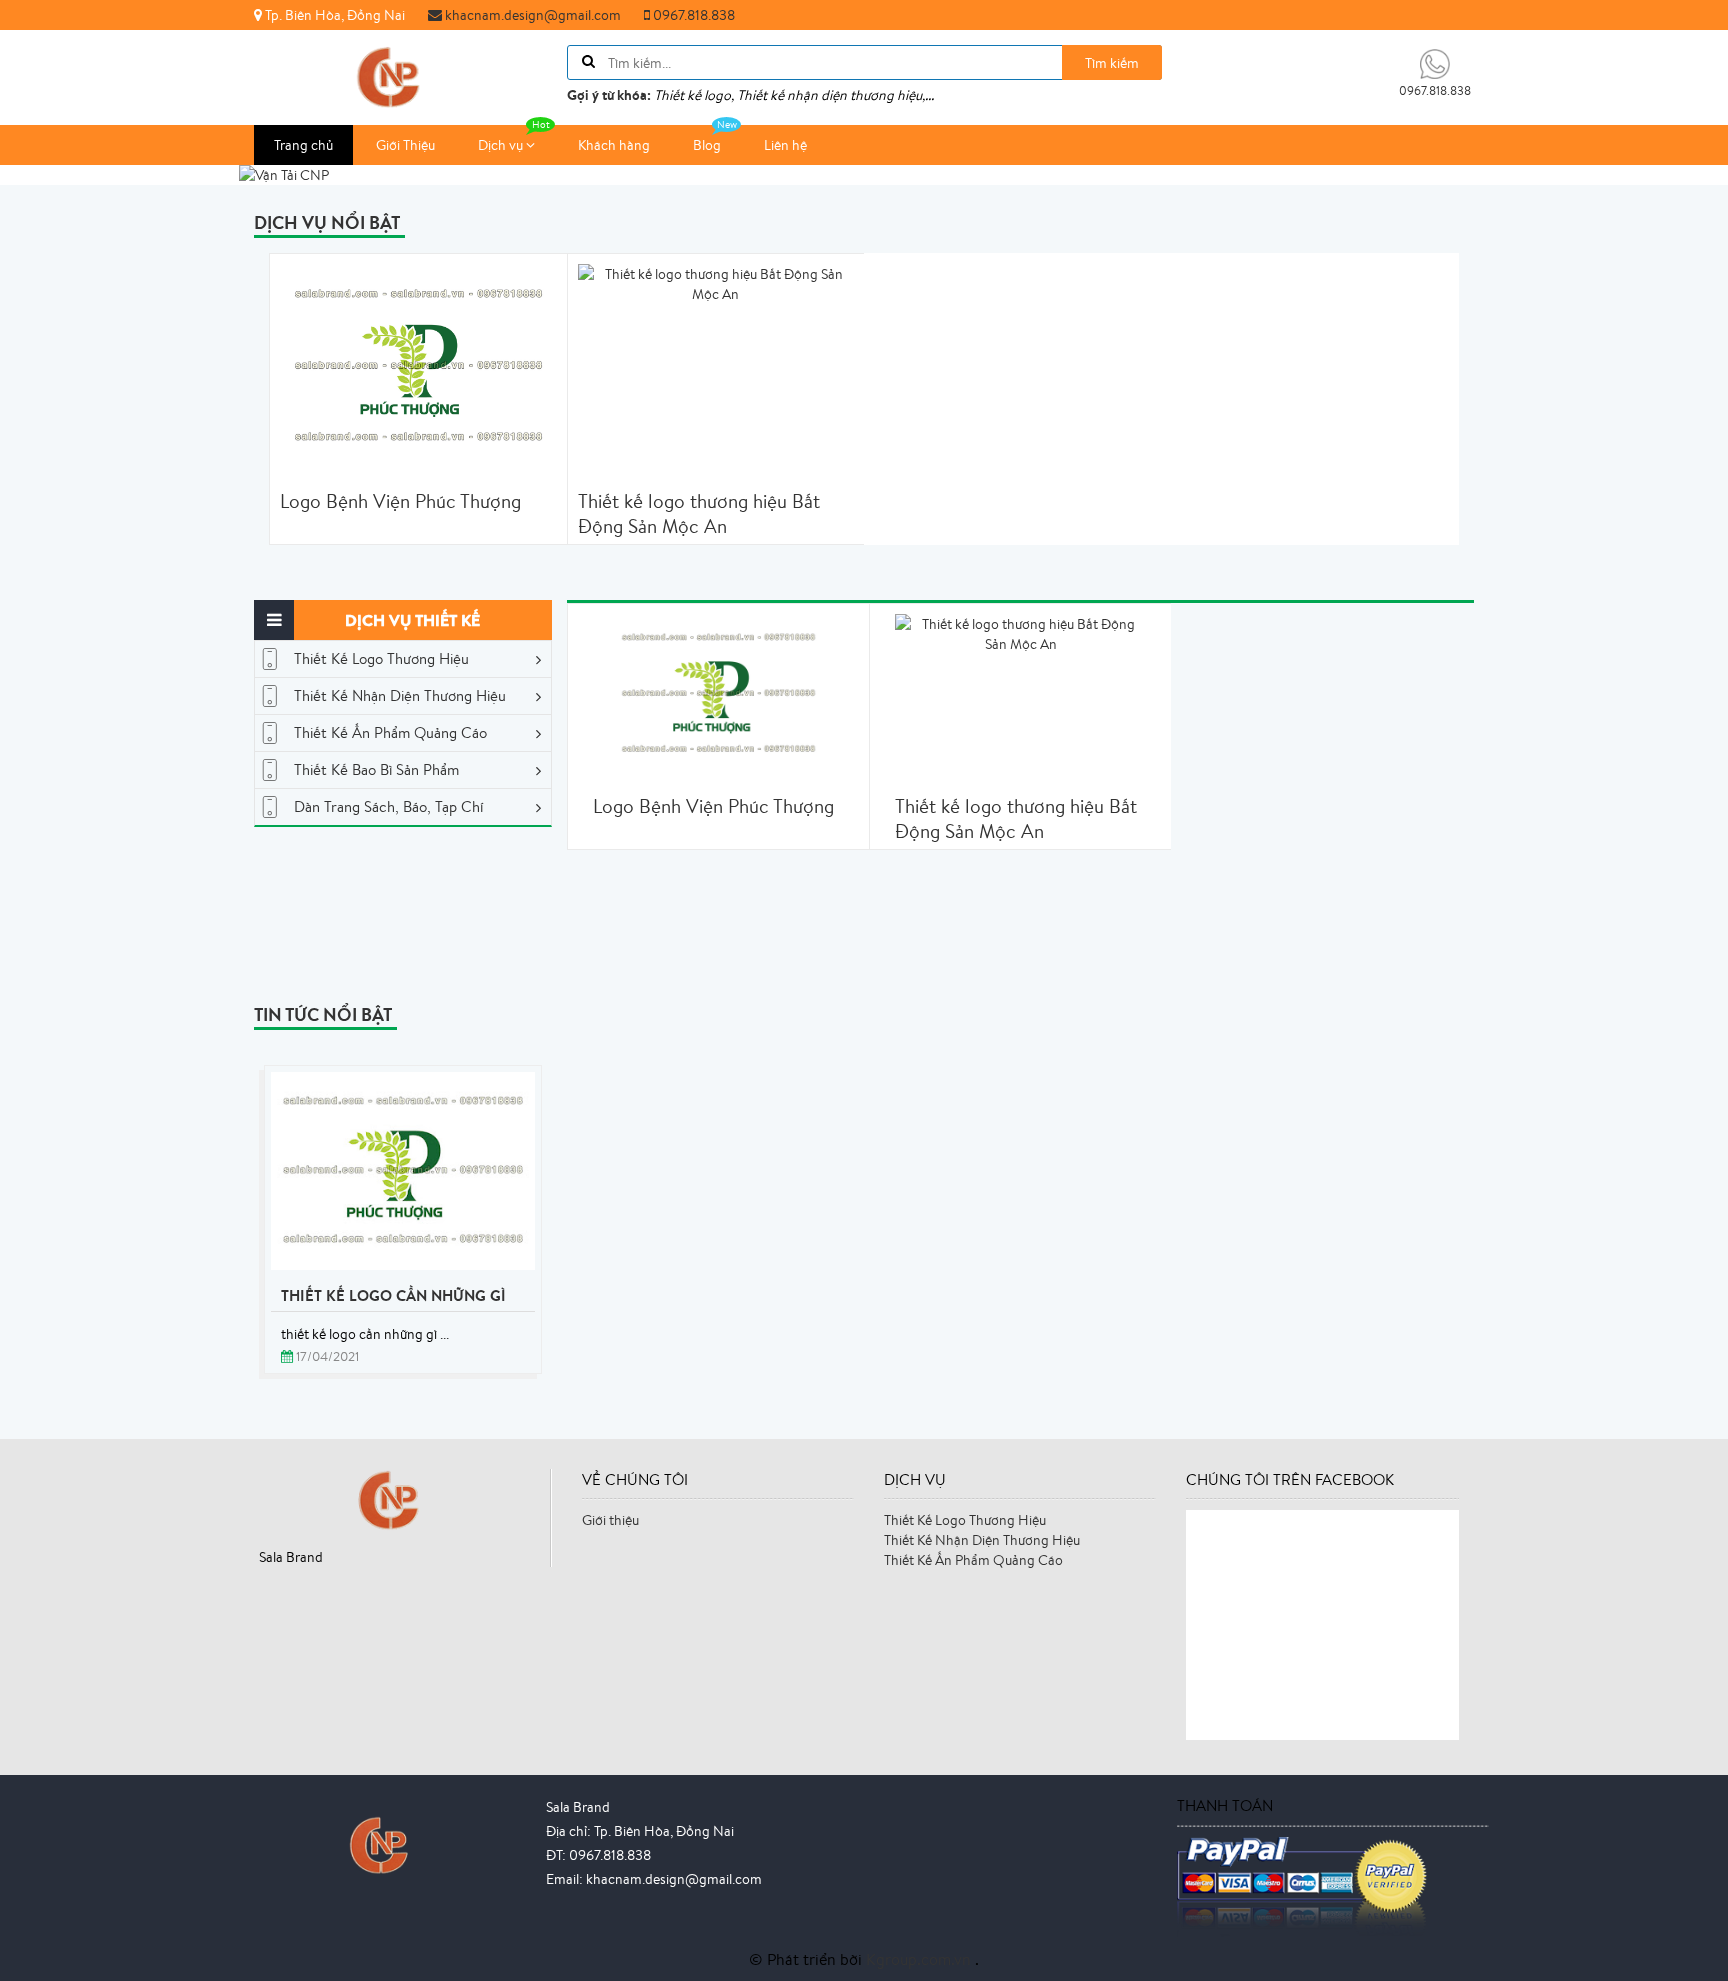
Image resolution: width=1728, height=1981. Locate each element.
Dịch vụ (502, 145)
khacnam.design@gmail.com (531, 15)
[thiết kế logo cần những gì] (403, 1171)
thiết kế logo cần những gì (393, 1295)
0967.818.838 (692, 15)
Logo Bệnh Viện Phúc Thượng (400, 501)
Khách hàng (614, 145)
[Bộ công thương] (385, 1844)
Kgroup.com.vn (920, 1959)
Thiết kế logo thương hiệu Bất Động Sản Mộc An (699, 514)
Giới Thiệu (405, 145)
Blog (707, 145)
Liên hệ (785, 145)
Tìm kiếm (1112, 63)
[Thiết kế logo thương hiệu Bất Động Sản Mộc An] (1020, 633)
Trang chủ (303, 145)
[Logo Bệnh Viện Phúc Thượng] (718, 693)
